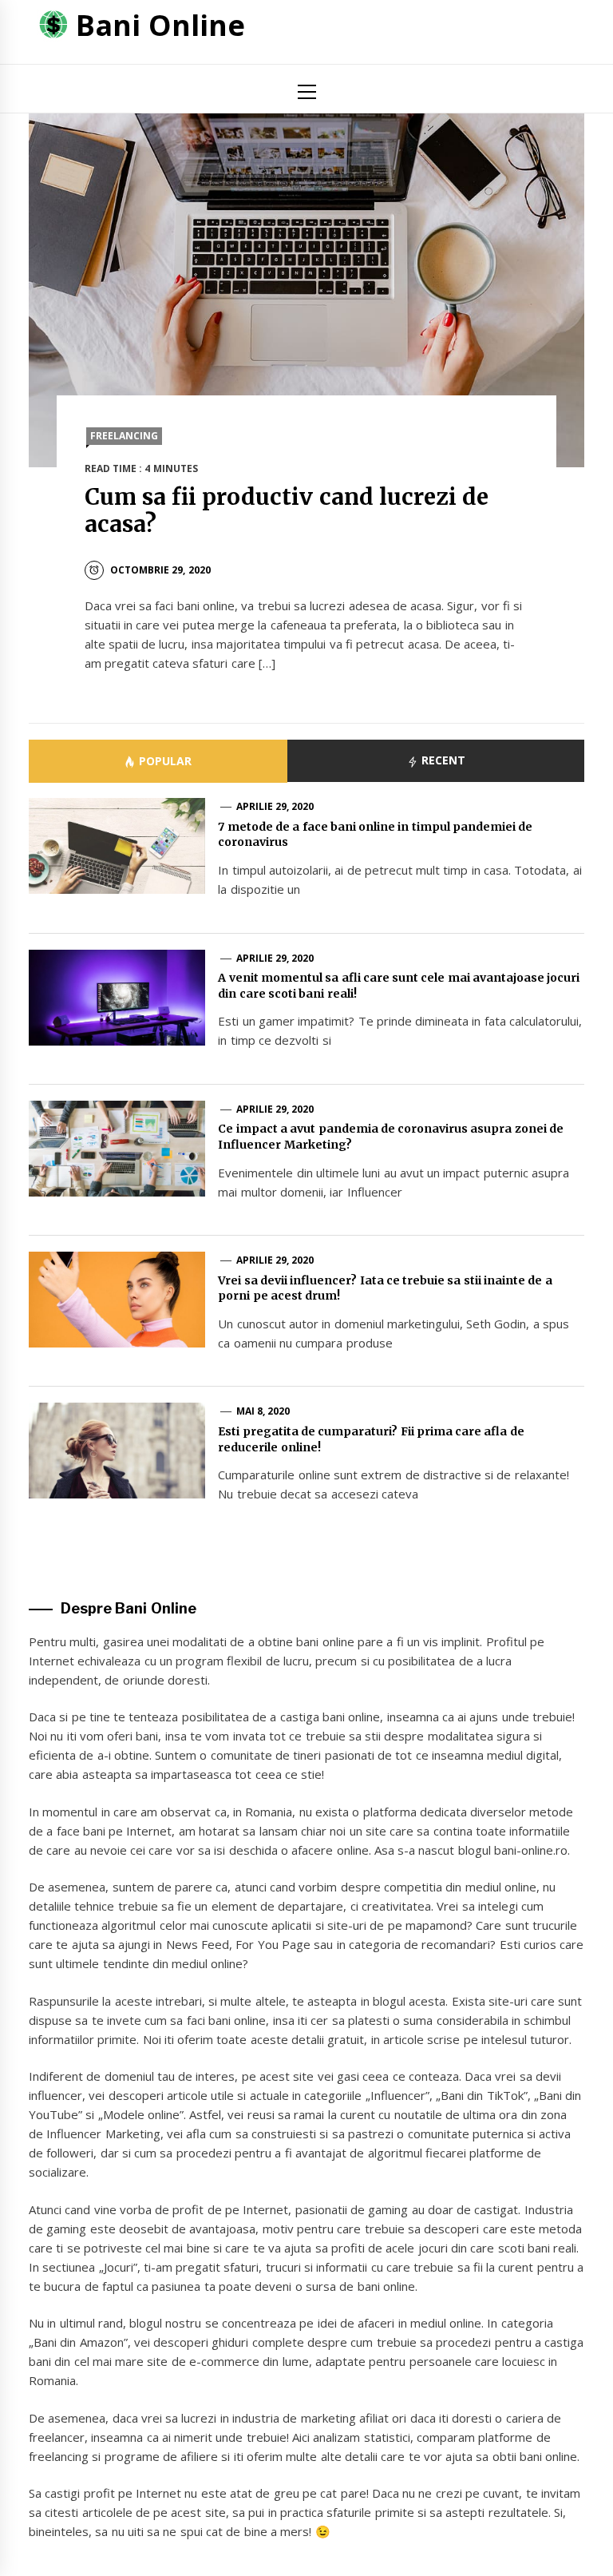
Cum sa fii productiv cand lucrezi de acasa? (287, 510)
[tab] (158, 761)
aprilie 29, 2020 (275, 806)
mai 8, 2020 (263, 1411)
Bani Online (160, 25)
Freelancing (124, 436)
